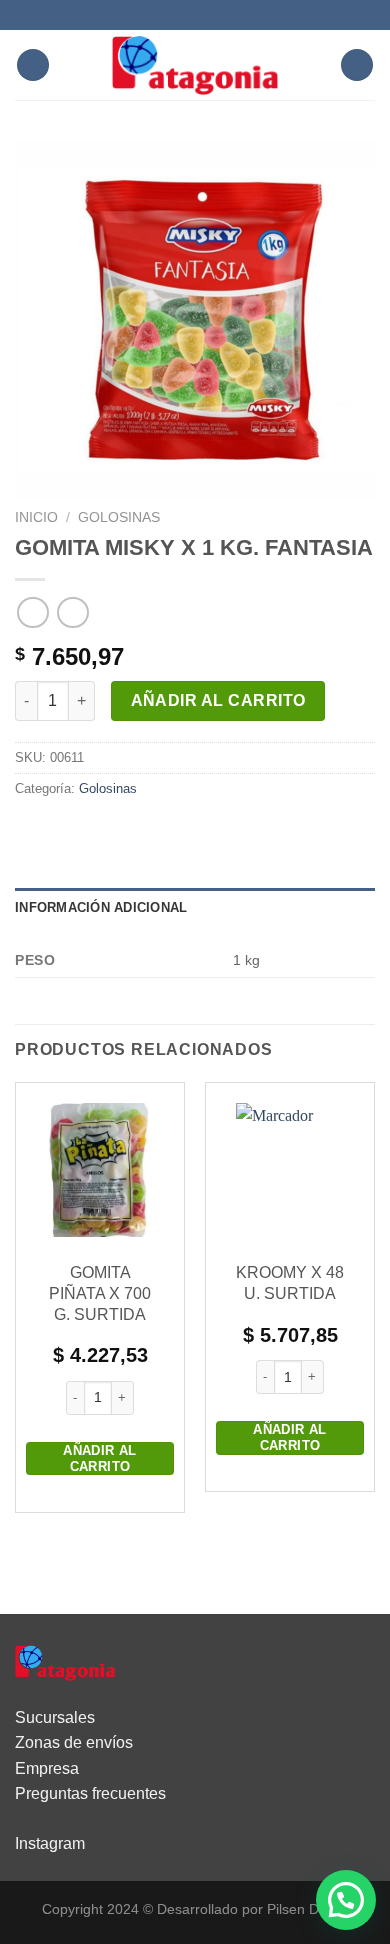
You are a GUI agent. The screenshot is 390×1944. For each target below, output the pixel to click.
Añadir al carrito (218, 700)
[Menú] (33, 65)
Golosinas (119, 517)
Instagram (50, 1843)
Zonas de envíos (74, 1742)
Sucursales (55, 1717)
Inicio (36, 517)
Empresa (47, 1768)
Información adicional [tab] (101, 907)
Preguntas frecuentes (90, 1793)
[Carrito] (357, 65)
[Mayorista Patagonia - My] (65, 1661)
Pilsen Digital (307, 1909)
